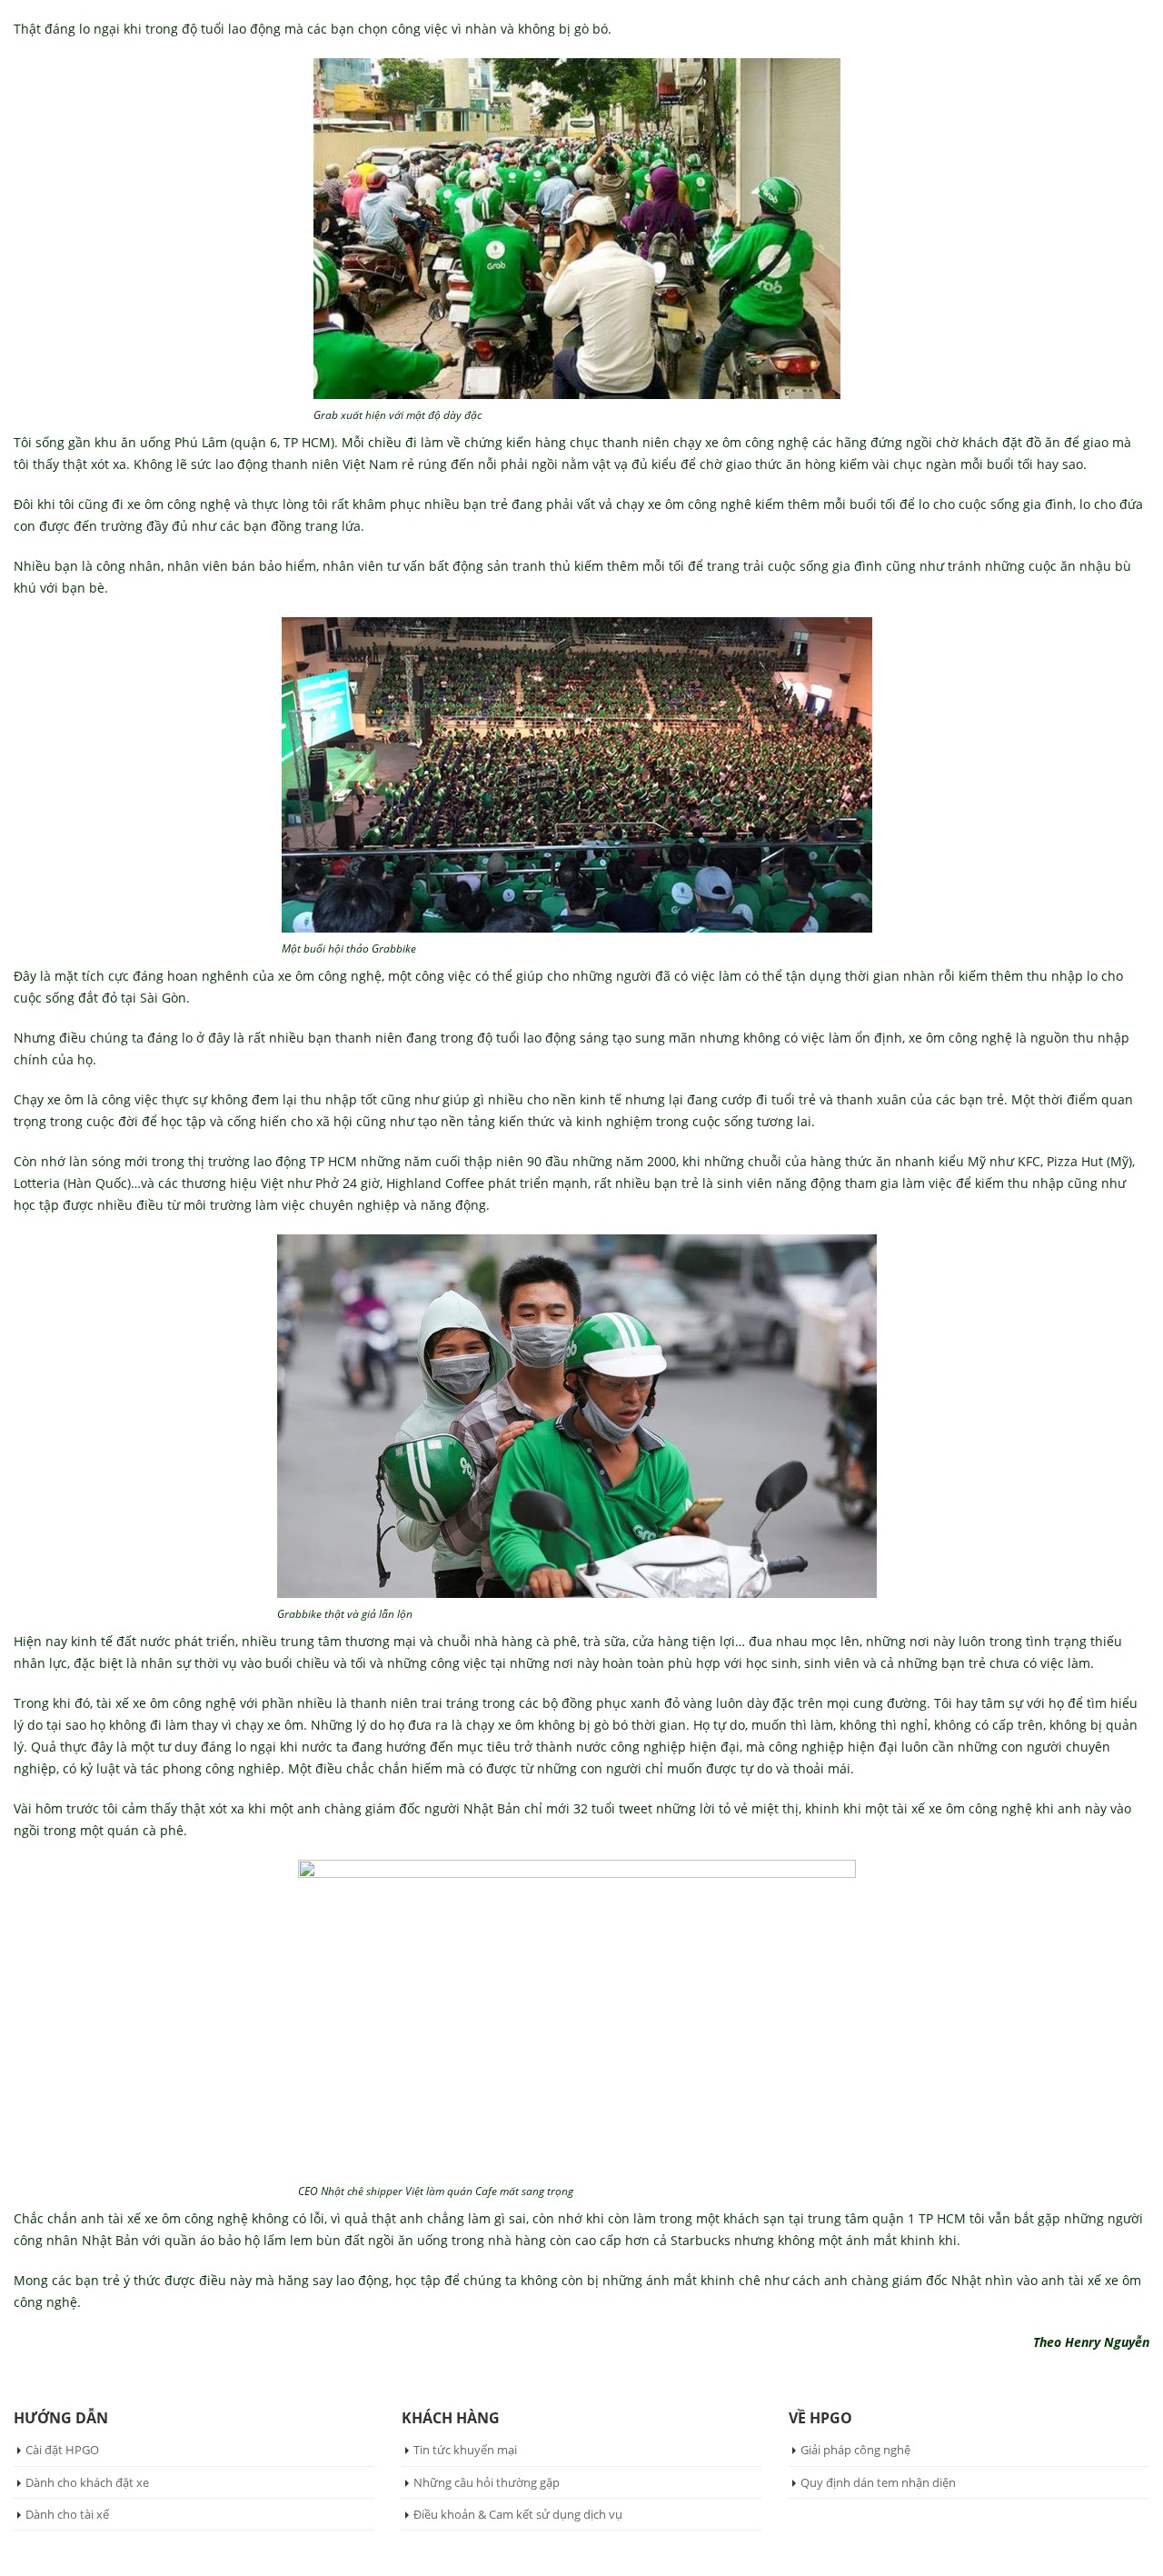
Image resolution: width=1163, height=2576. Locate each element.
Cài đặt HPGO (62, 2450)
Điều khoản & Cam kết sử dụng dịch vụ (518, 2514)
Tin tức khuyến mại (465, 2450)
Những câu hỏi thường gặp (487, 2482)
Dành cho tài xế (67, 2514)
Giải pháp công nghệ (855, 2450)
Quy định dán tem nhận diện (878, 2482)
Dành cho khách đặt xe (87, 2482)
